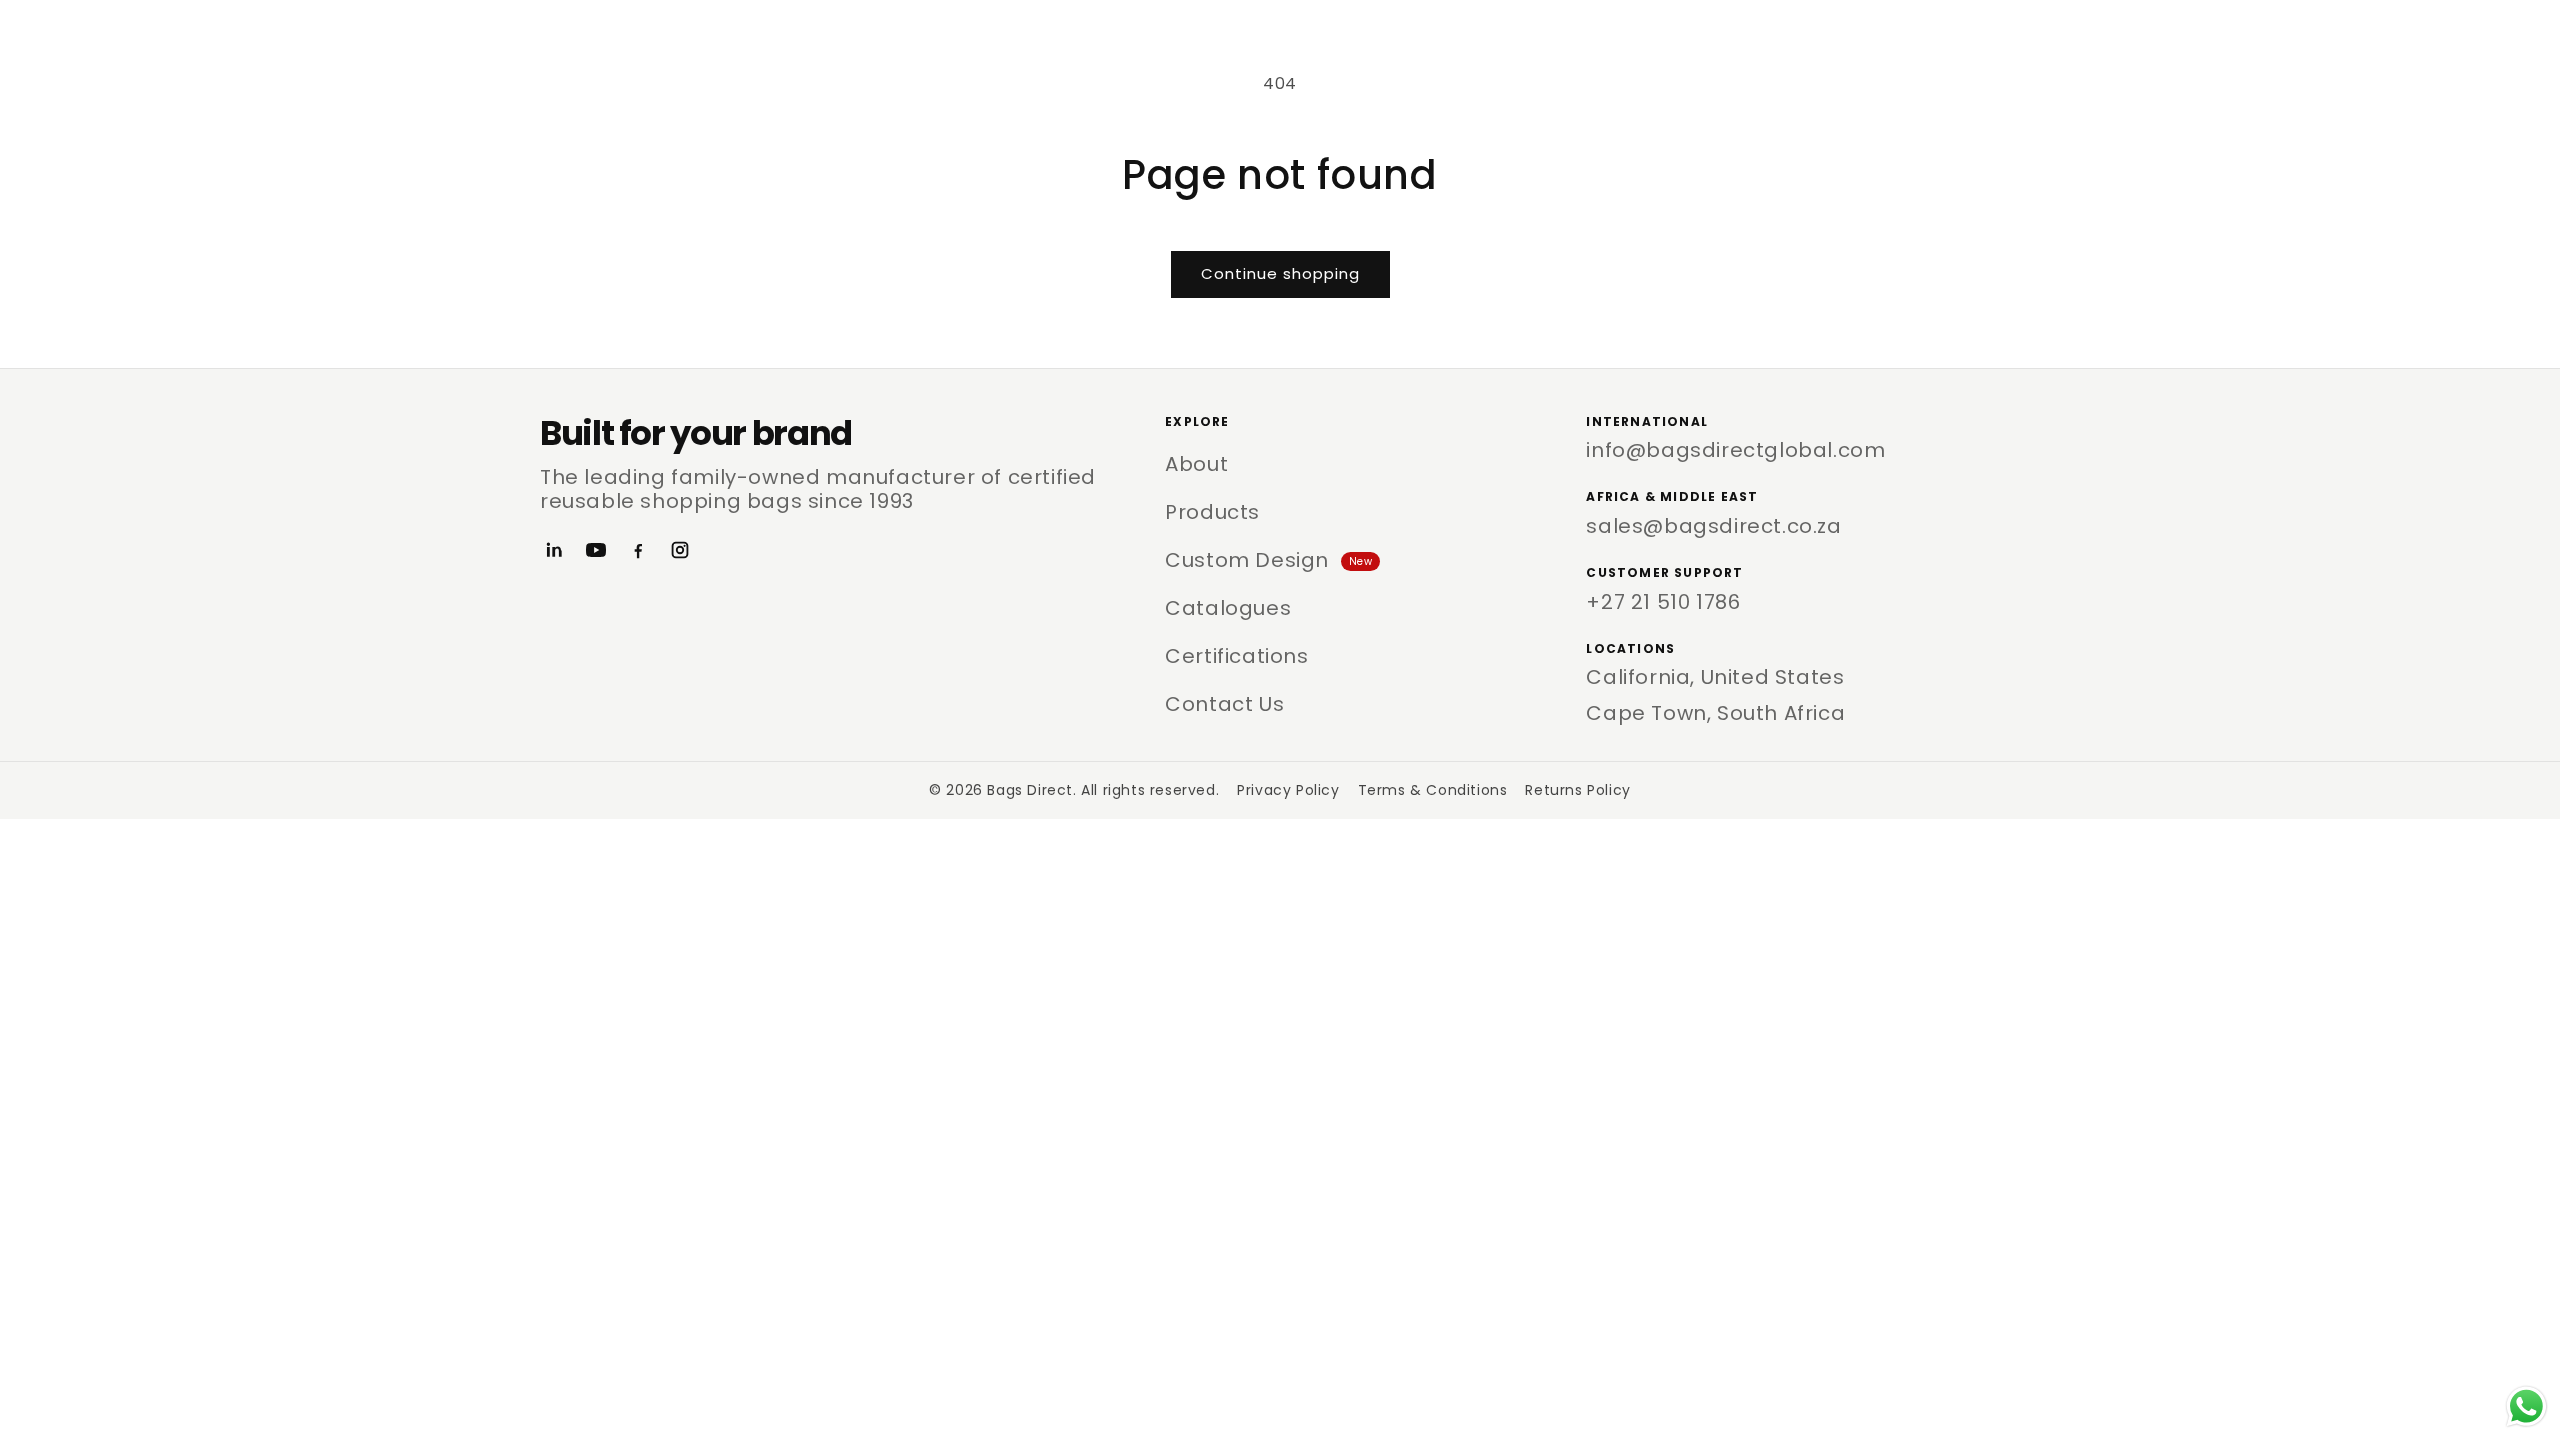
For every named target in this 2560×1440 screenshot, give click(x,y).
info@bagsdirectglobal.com (1735, 450)
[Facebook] (638, 550)
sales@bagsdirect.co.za (1713, 526)
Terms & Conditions (1433, 790)
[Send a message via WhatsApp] (2526, 1406)
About (1196, 464)
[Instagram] (680, 550)
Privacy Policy (1288, 790)
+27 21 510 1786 (1663, 602)
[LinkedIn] (554, 550)
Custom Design (1268, 560)
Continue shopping (1280, 273)
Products (1212, 512)
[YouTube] (596, 550)
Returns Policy (1577, 790)
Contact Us (1224, 704)
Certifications (1236, 656)
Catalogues (1228, 608)
